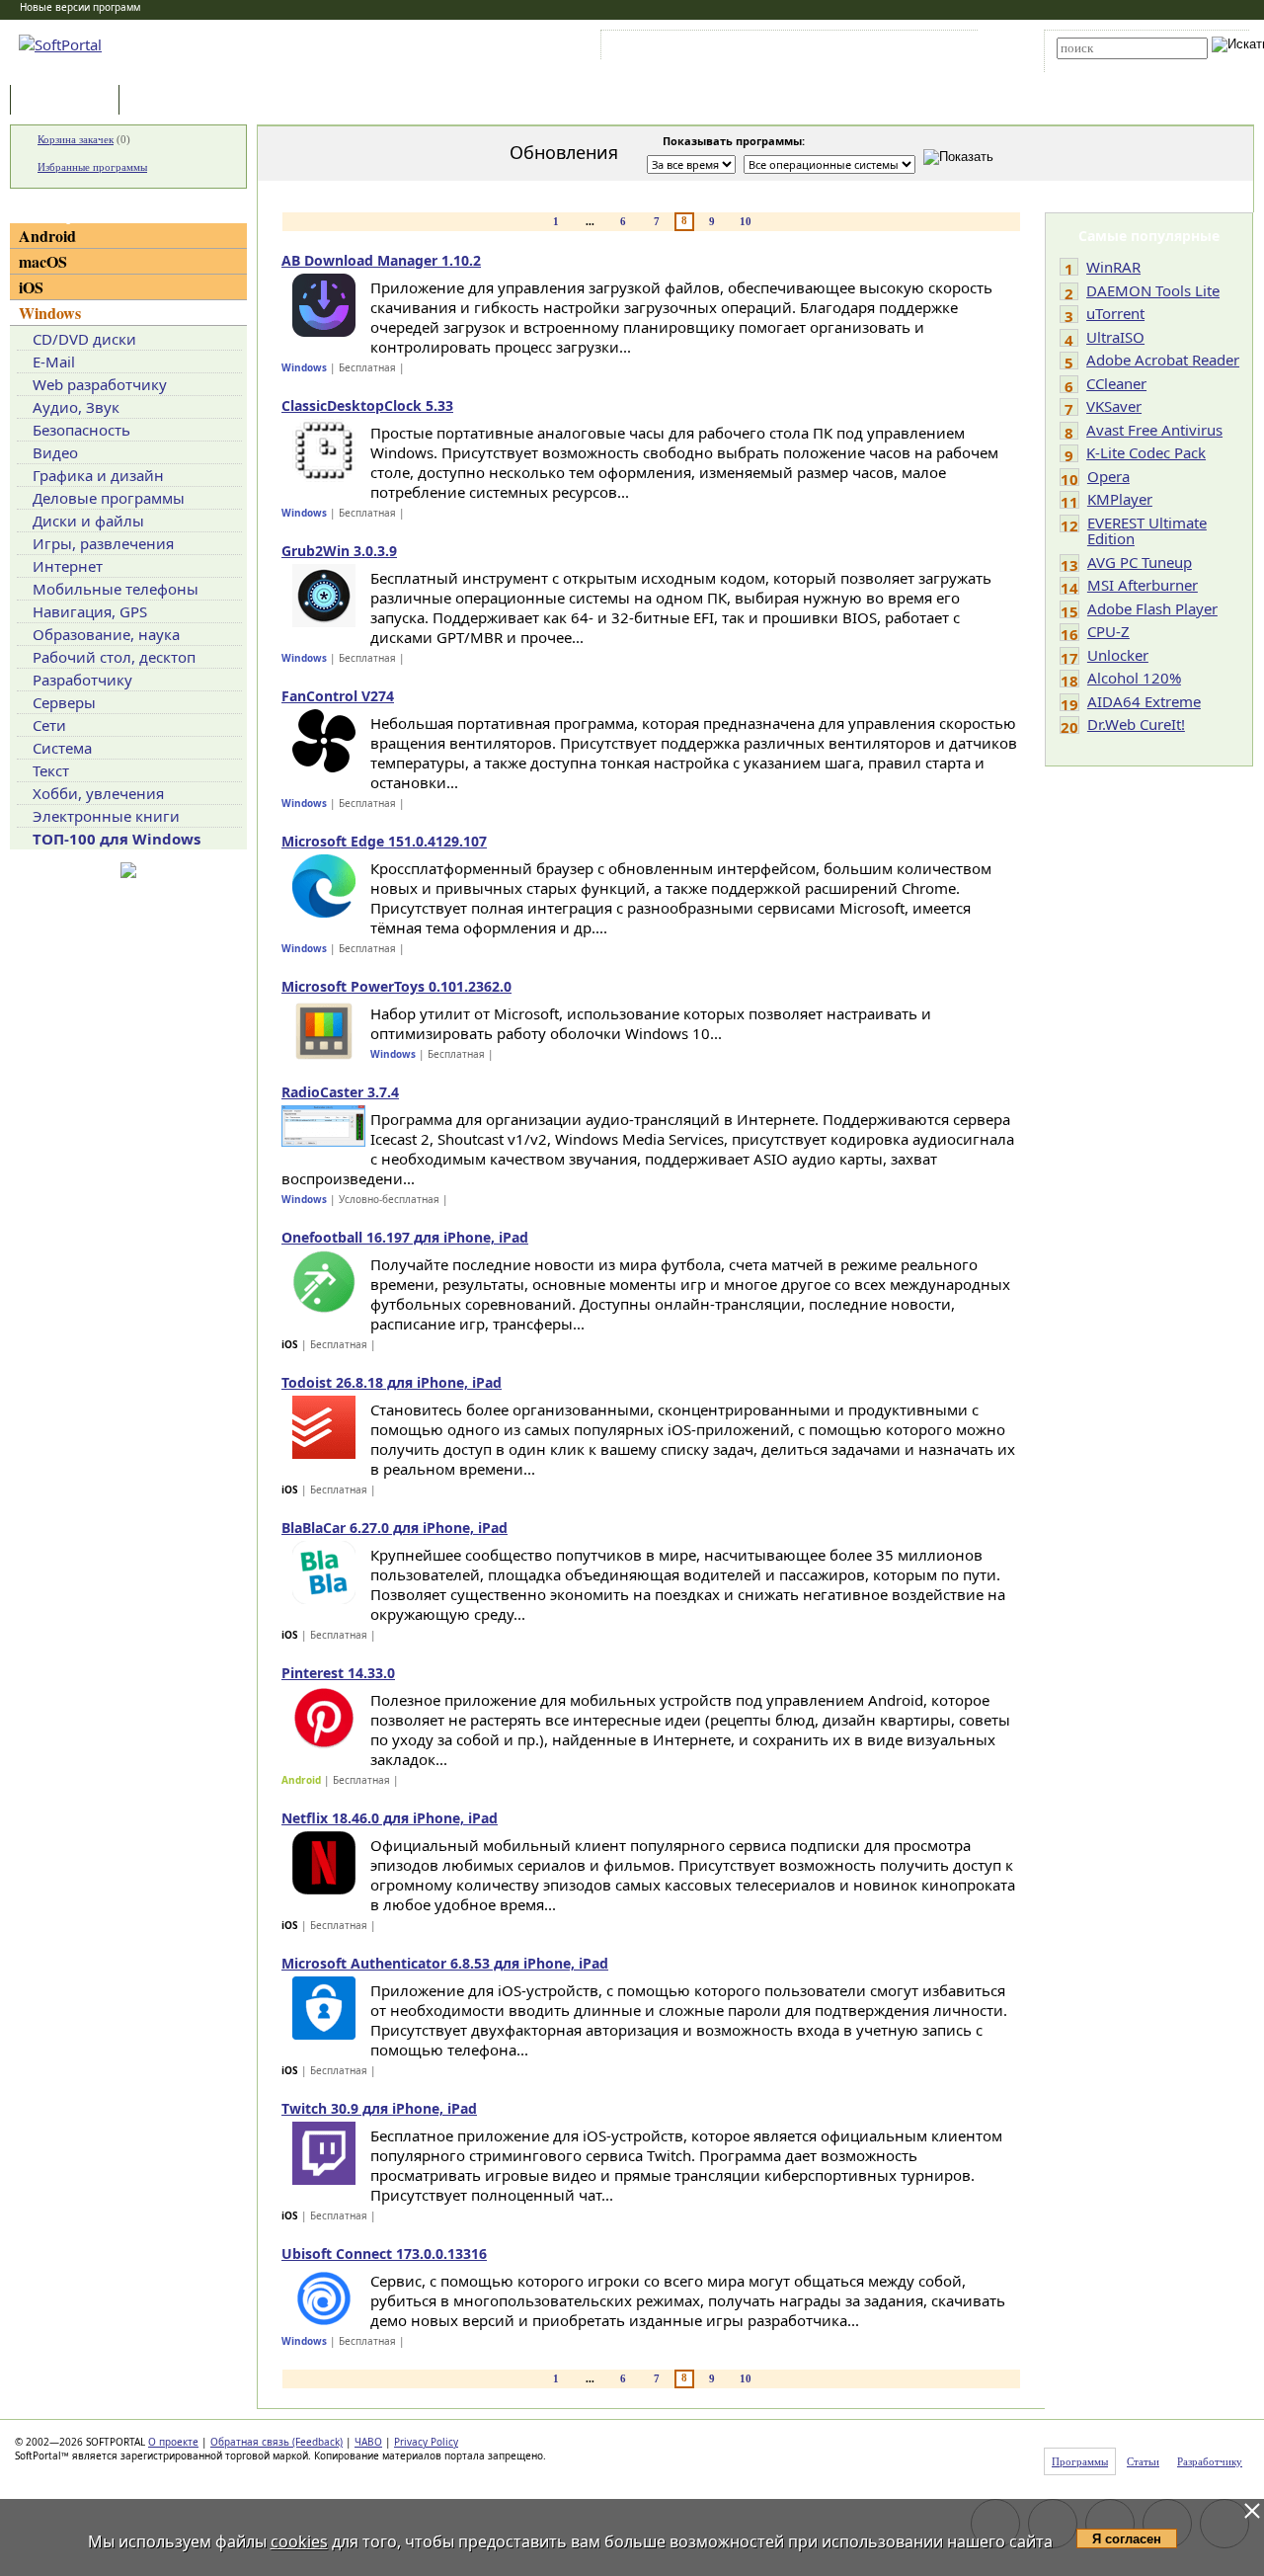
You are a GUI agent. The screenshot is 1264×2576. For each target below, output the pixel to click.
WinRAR (1113, 267)
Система (62, 748)
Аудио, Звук (76, 407)
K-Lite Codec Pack (1146, 452)
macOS (43, 261)
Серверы (64, 702)
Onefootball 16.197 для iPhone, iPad (405, 1237)
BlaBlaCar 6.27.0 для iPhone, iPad (395, 1528)
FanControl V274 (338, 696)
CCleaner (1116, 383)
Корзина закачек (76, 139)
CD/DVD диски (84, 339)
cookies (299, 2541)
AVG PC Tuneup (1140, 562)
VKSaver (1114, 406)
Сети (49, 725)
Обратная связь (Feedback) (276, 2442)
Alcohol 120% (1134, 678)
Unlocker (1118, 655)
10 (746, 221)
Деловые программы (109, 498)
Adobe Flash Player (1152, 608)
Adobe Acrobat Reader (1163, 360)
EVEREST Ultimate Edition (1147, 531)
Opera (1108, 476)
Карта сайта (878, 48)
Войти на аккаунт (665, 48)
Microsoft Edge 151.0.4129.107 (384, 841)
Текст (51, 770)
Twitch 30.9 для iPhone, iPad (379, 2108)
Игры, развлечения (103, 543)
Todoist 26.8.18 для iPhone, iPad (392, 1382)
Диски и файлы (88, 521)
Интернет (68, 566)
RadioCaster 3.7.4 (340, 1092)
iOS (31, 287)
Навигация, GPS (90, 611)
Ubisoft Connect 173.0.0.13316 (384, 2254)
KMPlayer (1120, 499)
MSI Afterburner (1143, 585)
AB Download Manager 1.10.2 (381, 260)
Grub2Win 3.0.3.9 (339, 551)
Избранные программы (92, 167)
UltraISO (1115, 337)
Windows (50, 313)
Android (47, 236)
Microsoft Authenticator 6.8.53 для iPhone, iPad (445, 1963)
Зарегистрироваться (777, 48)
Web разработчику (100, 384)
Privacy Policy (426, 2442)
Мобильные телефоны (116, 589)
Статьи (167, 101)
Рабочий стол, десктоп (114, 657)
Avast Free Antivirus (1154, 430)
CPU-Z (1108, 631)
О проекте (173, 2442)
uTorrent (1115, 313)
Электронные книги (106, 816)
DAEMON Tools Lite (1153, 290)
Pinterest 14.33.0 (338, 1673)
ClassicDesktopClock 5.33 (367, 405)
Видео (55, 452)
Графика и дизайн (98, 475)
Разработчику (82, 680)
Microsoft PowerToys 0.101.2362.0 (396, 986)
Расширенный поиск (1111, 66)
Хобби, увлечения (98, 793)
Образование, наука (106, 634)
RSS (939, 48)
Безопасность (81, 430)
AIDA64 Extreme (1144, 701)
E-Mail (54, 362)
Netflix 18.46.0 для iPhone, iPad (390, 1818)
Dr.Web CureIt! (1136, 724)
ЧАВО (368, 2442)
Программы (69, 101)
